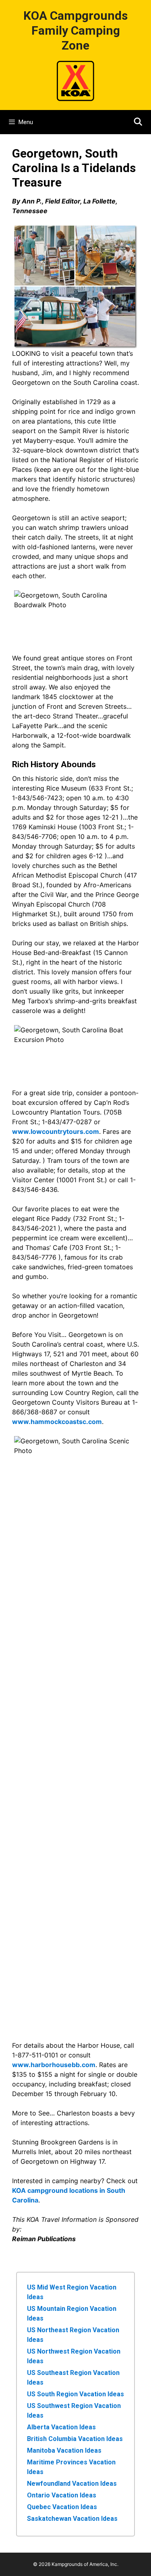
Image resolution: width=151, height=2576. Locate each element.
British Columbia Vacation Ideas (75, 2439)
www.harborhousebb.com (54, 2065)
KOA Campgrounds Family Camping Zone (75, 30)
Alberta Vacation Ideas (61, 2427)
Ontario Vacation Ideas (62, 2495)
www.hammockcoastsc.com (57, 1422)
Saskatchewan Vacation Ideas (72, 2519)
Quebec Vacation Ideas (62, 2507)
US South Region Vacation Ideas (75, 2394)
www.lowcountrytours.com (56, 1131)
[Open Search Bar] (138, 122)
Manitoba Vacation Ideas (64, 2450)
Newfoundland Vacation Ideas (72, 2484)
